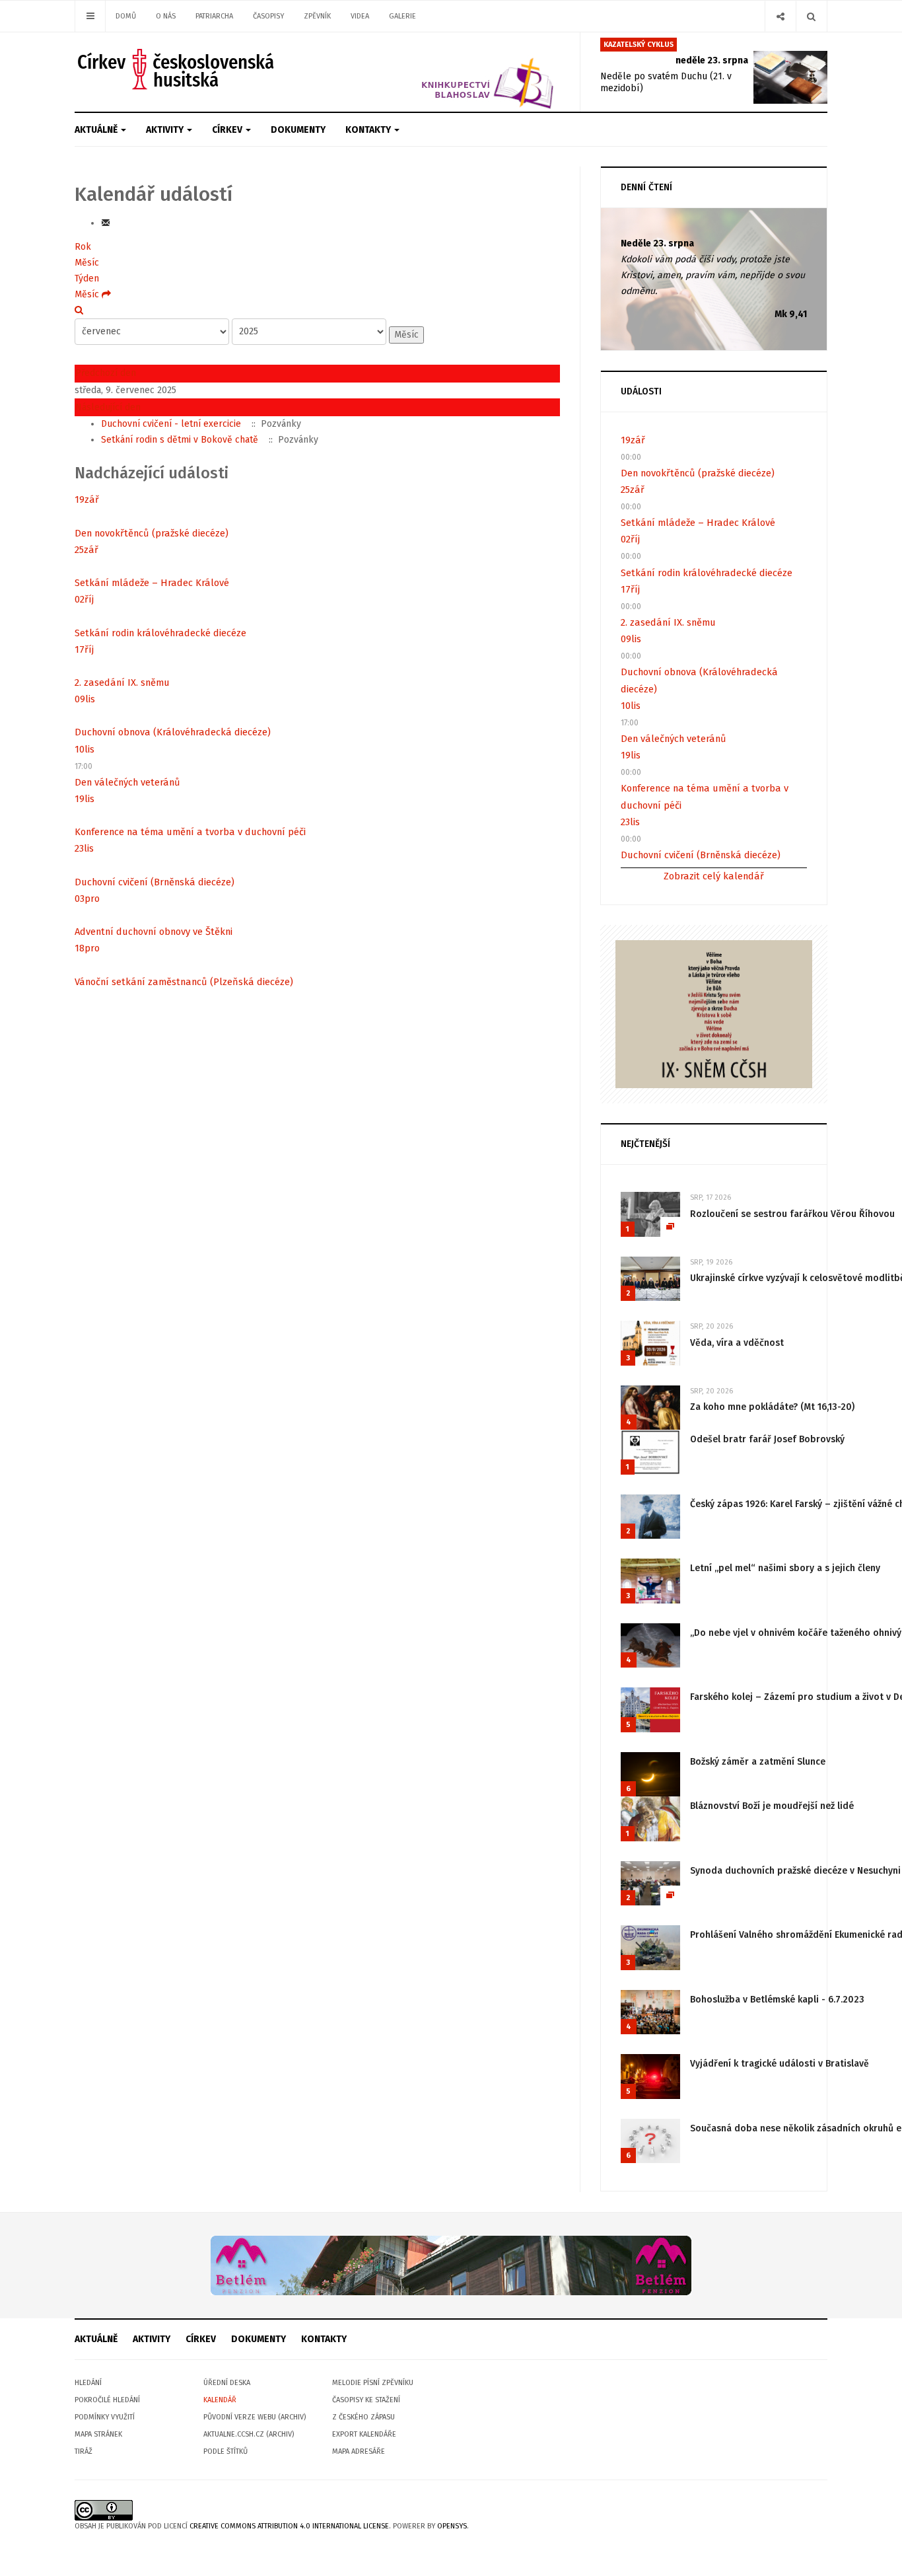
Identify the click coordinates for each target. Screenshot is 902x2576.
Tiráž (84, 2451)
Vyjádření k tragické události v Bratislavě (780, 2064)
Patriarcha (214, 16)
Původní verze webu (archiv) (255, 2417)
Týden (87, 278)
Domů (126, 16)
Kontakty (369, 130)
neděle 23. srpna (712, 60)
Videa (360, 16)
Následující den (108, 407)
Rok (83, 247)
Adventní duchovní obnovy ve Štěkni (154, 932)
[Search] (811, 16)
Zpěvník (317, 16)
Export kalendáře (364, 2434)
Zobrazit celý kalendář (714, 876)
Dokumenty (298, 130)
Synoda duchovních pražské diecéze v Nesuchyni (795, 1871)
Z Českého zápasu (364, 2417)
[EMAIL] (106, 223)
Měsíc (87, 263)
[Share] (780, 16)
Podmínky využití (105, 2417)
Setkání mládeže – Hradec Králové (152, 583)
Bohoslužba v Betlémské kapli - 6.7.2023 (777, 2000)
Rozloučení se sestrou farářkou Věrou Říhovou (792, 1214)
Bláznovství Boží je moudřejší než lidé (772, 1806)
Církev (228, 130)
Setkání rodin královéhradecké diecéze (160, 633)
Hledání (88, 2383)
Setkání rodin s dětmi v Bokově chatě (180, 440)
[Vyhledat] (79, 310)
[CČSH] (177, 69)
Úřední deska (227, 2383)
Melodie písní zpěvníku (373, 2383)
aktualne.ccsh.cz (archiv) (249, 2434)
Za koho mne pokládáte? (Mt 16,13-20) (772, 1407)
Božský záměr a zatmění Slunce (758, 1762)
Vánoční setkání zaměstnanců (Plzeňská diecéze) (184, 982)
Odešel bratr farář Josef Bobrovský (767, 1439)
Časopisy (268, 16)
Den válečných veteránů (127, 782)
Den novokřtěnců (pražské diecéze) (152, 533)
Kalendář (220, 2400)
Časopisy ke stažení (366, 2400)
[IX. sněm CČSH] (714, 1014)
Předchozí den (106, 373)
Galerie (402, 16)
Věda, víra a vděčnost (737, 1343)
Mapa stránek (98, 2434)
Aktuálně (97, 130)
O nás (166, 16)
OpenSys (452, 2526)
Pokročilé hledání (107, 2400)
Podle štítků (225, 2451)
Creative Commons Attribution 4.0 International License (289, 2526)
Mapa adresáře (359, 2451)
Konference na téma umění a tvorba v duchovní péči (190, 832)
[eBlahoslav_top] (456, 72)
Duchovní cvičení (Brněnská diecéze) (155, 882)
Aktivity (166, 130)
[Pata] (451, 2265)
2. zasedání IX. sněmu (122, 682)
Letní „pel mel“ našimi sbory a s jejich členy (785, 1568)
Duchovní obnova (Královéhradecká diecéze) (173, 732)
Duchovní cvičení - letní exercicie (171, 424)
